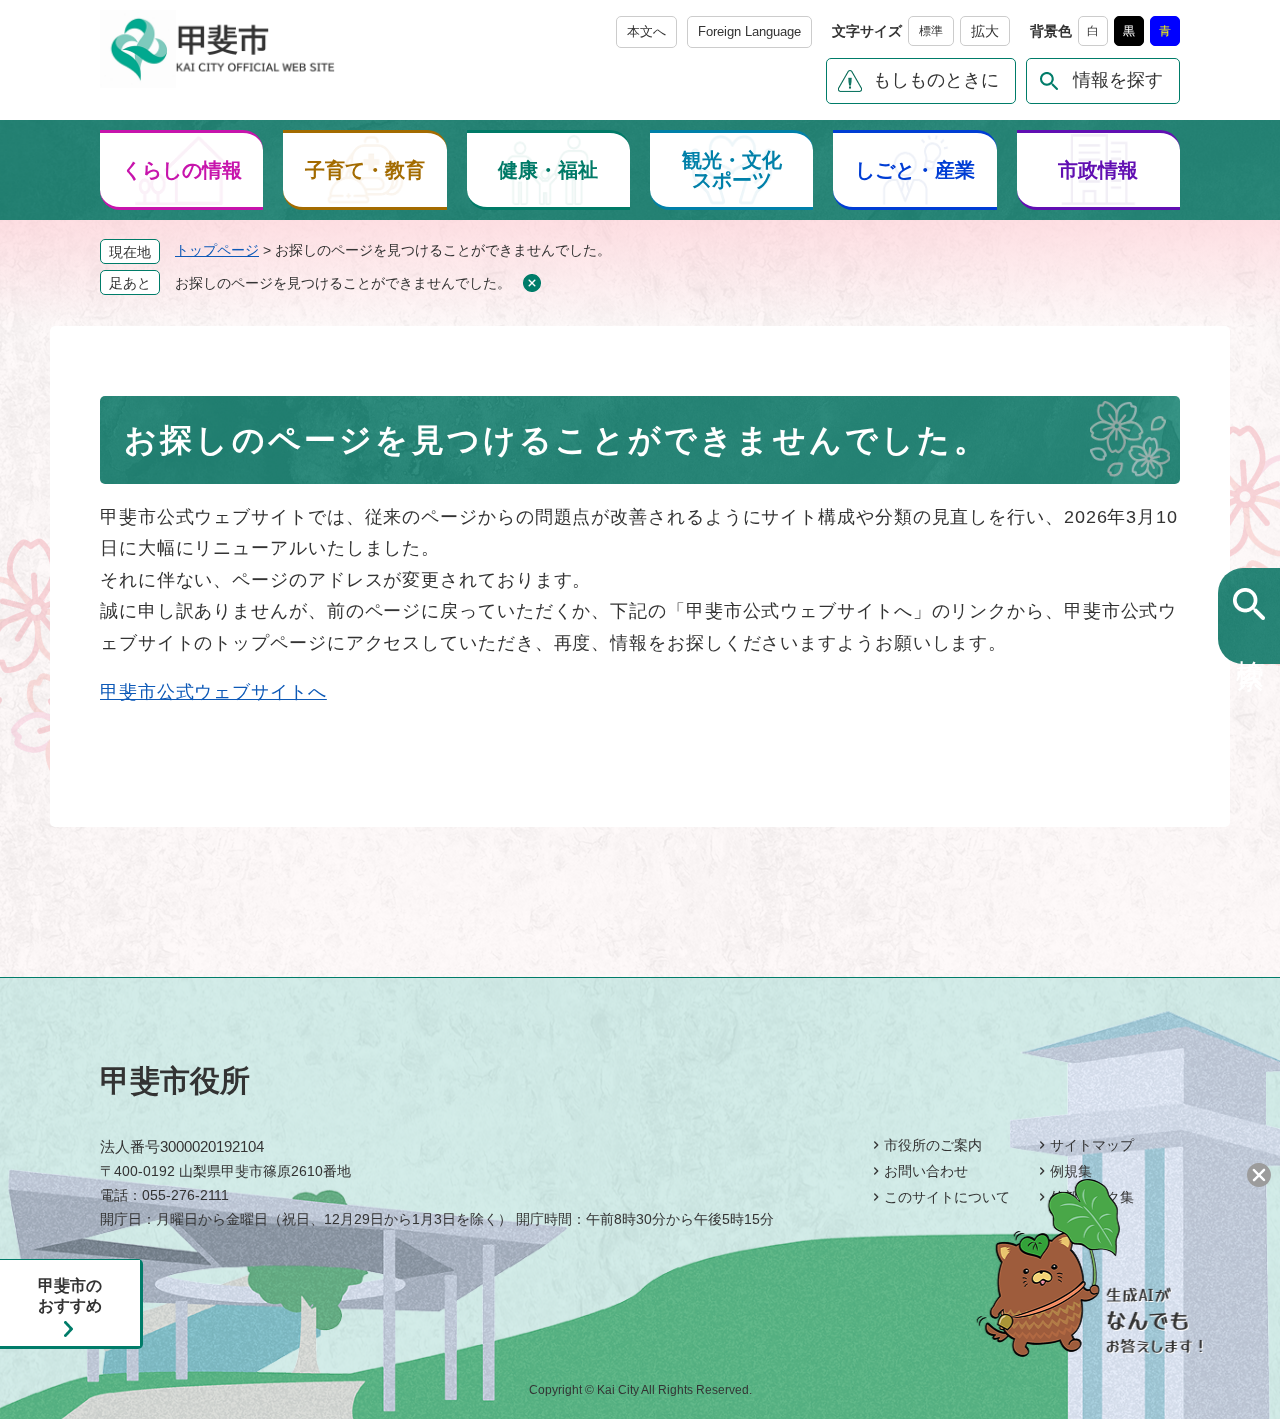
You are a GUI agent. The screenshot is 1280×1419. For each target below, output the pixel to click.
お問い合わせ (926, 1171)
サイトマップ (1092, 1145)
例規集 (1071, 1171)
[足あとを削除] (531, 283)
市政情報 (1098, 170)
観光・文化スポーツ (732, 170)
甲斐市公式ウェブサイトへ (213, 692)
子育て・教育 (365, 170)
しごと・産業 (915, 170)
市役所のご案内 (933, 1145)
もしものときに (936, 80)
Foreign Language (749, 31)
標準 (931, 31)
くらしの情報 (182, 170)
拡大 (985, 31)
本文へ (646, 31)
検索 (1249, 641)
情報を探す (1118, 80)
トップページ (217, 250)
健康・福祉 (548, 170)
